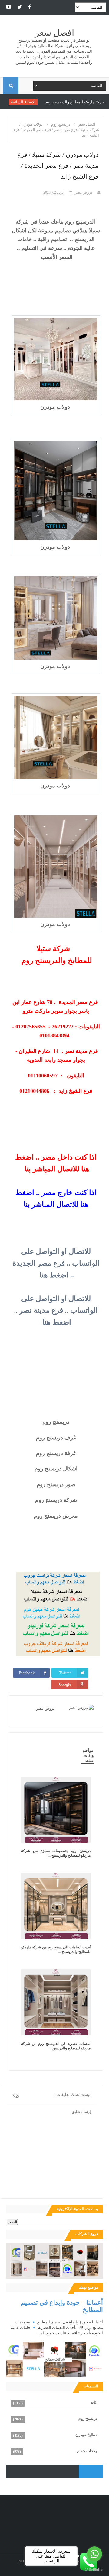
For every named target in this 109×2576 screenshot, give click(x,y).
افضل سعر (54, 33)
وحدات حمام (87, 2451)
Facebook (27, 1673)
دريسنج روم (88, 2418)
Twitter (65, 1673)
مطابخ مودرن (86, 2435)
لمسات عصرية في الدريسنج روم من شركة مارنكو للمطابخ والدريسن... (56, 2046)
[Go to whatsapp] (94, 2554)
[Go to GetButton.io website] (94, 2570)
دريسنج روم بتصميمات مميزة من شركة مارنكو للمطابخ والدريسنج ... (56, 1853)
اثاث (94, 2402)
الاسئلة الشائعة (50, 102)
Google (65, 1684)
